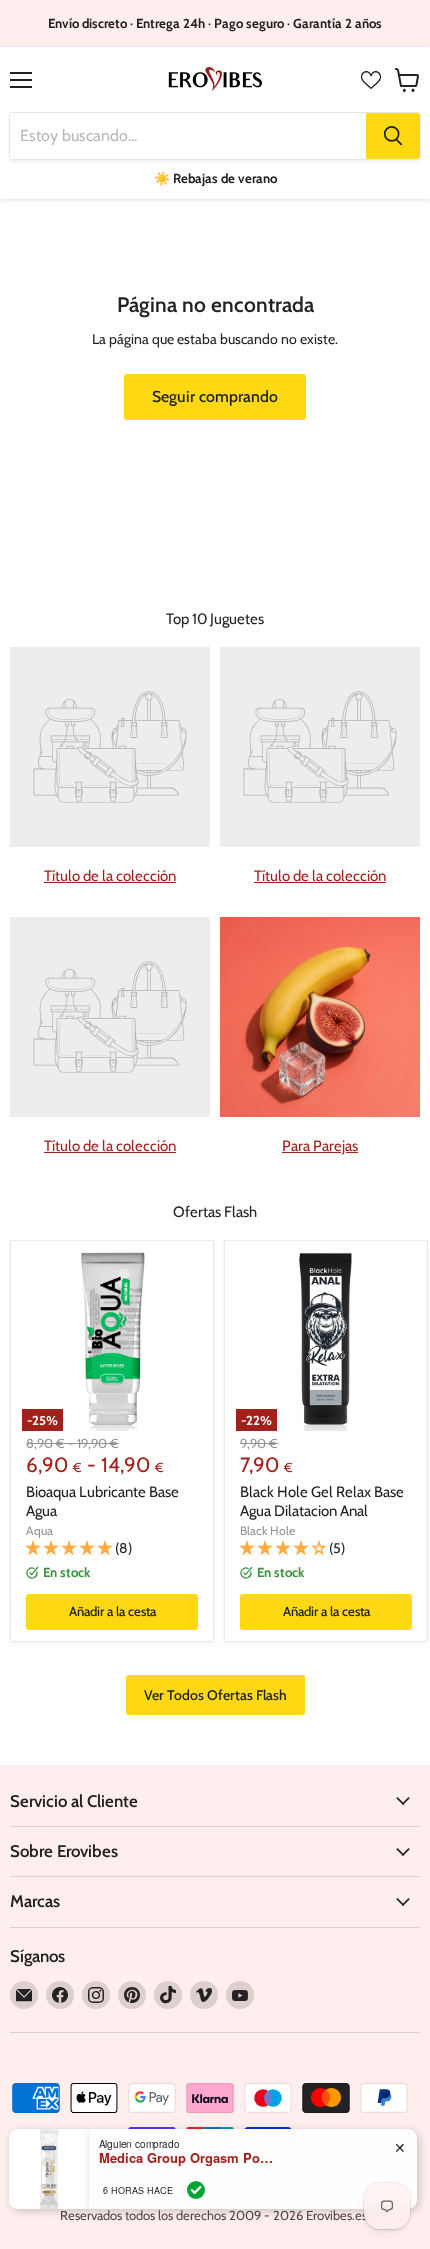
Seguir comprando (215, 396)
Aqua (39, 1530)
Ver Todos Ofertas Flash (215, 1695)
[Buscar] (393, 136)
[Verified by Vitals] (196, 2190)
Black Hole (267, 1530)
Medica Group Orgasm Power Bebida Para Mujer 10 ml (189, 2158)
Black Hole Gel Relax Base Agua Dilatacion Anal (322, 1502)
